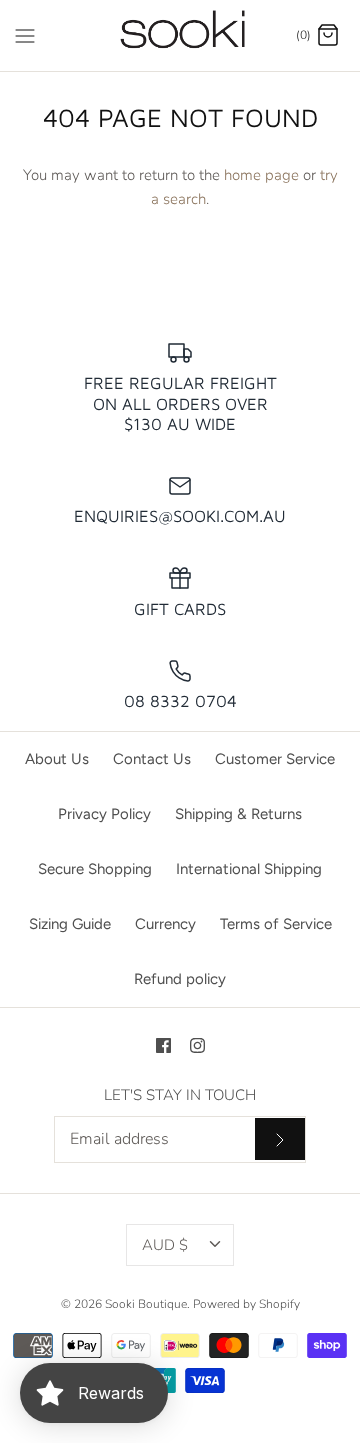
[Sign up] (280, 1139)
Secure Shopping (95, 869)
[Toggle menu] (25, 34)
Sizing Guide (70, 924)
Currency (165, 924)
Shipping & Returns (238, 814)
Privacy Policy (104, 814)
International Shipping (249, 869)
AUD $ (165, 1245)
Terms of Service (276, 924)
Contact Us (152, 759)
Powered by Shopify (246, 1304)
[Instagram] (197, 1045)
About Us (57, 759)
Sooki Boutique (146, 1304)
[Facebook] (163, 1045)
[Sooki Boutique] (180, 35)
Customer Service (275, 759)
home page (261, 175)
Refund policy (180, 979)
